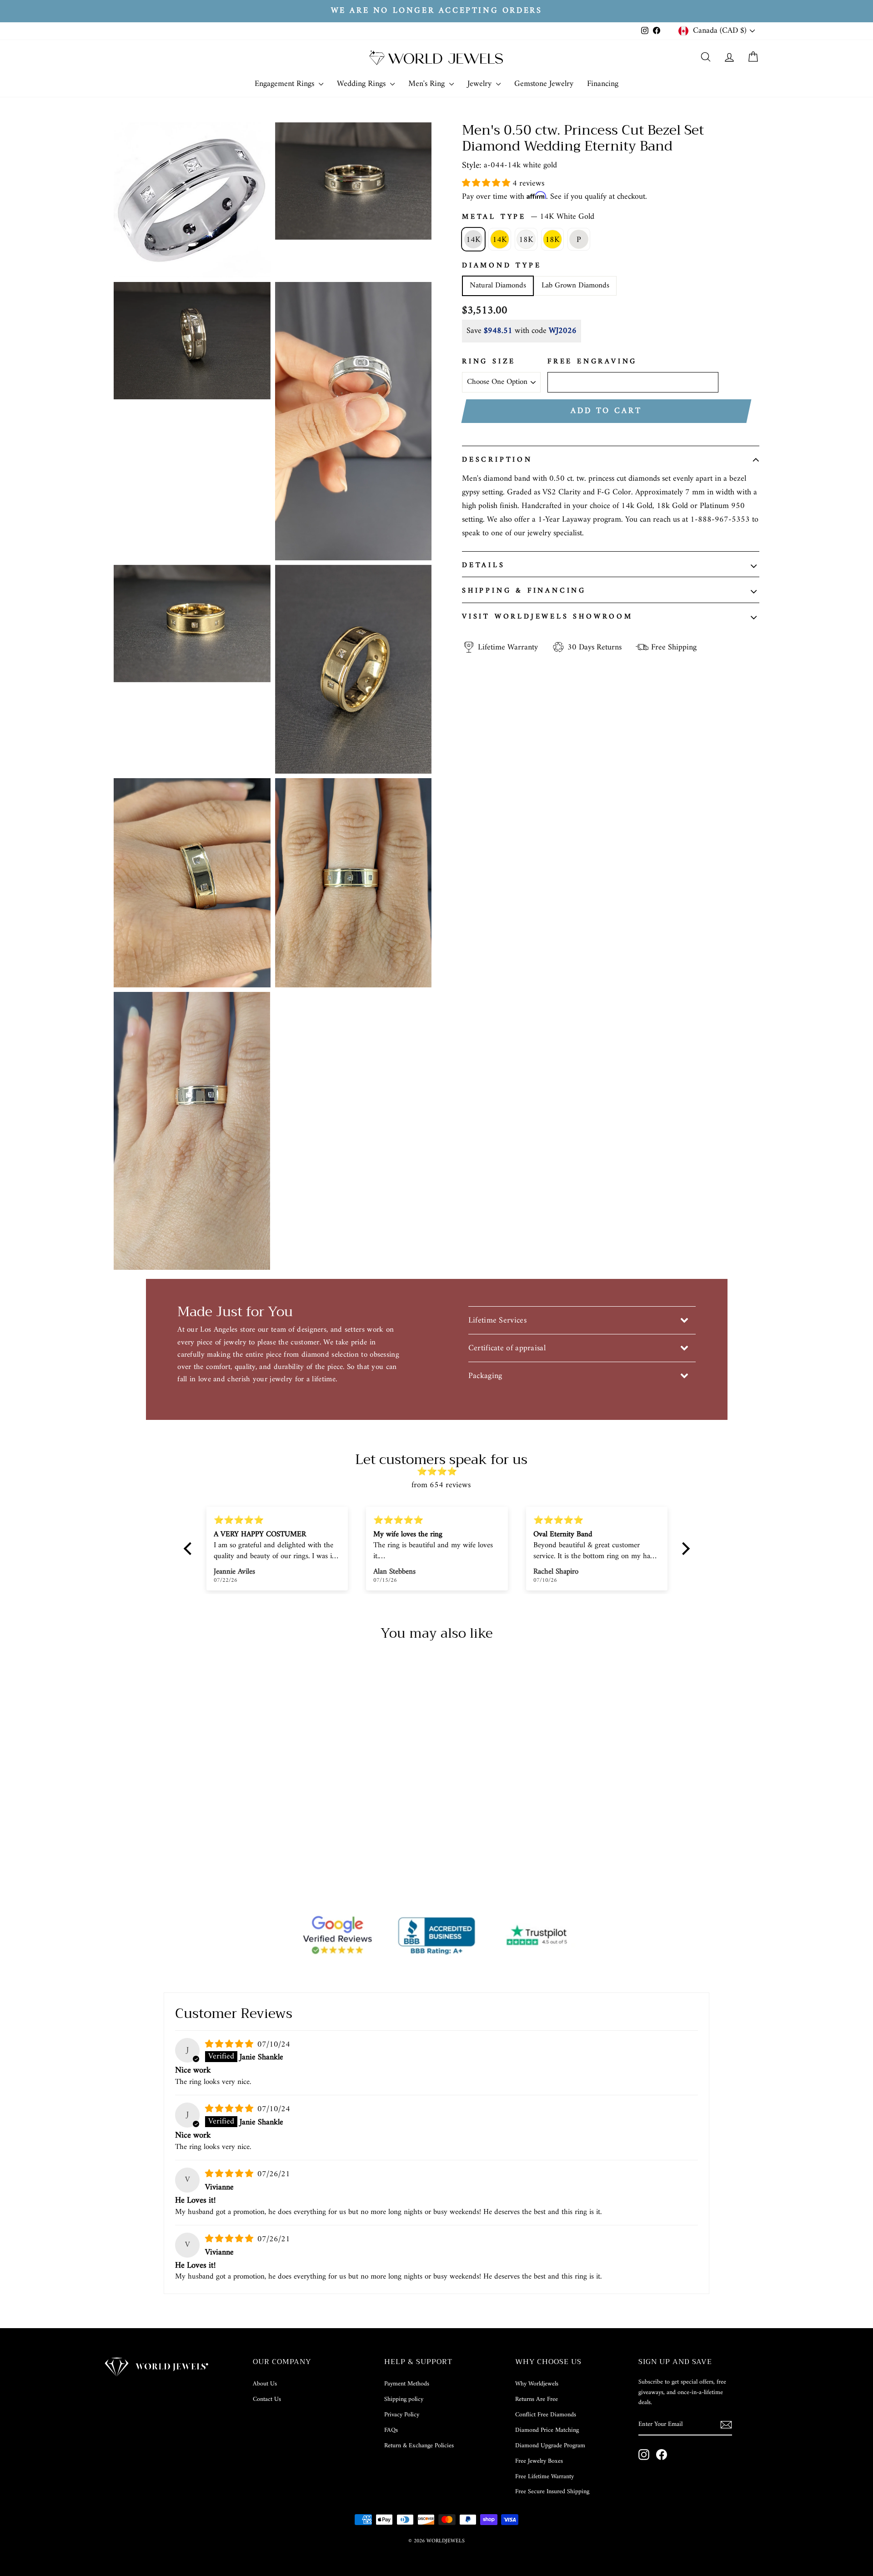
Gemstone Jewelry (544, 84)
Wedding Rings (362, 84)
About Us (265, 2384)
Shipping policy (404, 2399)
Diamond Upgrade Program (550, 2446)
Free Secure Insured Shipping (552, 2492)
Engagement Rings (286, 84)
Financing (603, 84)
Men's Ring (428, 84)
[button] (487, 184)
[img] (441, 1472)
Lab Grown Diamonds (575, 286)
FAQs (391, 2430)
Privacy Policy (402, 2415)
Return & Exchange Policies (419, 2446)
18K (526, 240)
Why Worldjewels (537, 2384)
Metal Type (528, 217)
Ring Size (489, 362)
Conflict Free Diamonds (546, 2415)
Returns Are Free (537, 2399)
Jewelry (481, 84)
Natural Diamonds (498, 286)
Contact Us (267, 2399)
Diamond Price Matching (547, 2430)
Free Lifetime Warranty (544, 2477)
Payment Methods (407, 2384)
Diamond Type (502, 266)
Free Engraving (592, 362)
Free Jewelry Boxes (539, 2461)
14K (473, 240)
